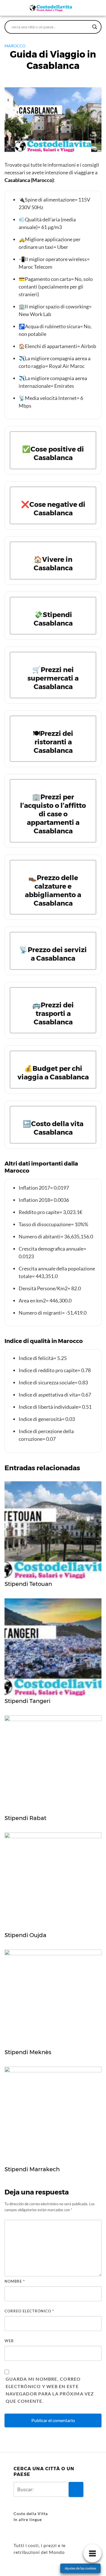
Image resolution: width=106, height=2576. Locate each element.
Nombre (15, 2281)
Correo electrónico (29, 2311)
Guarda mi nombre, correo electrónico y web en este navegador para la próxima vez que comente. (50, 2390)
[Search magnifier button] (95, 27)
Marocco (15, 46)
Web (9, 2341)
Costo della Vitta (31, 2513)
